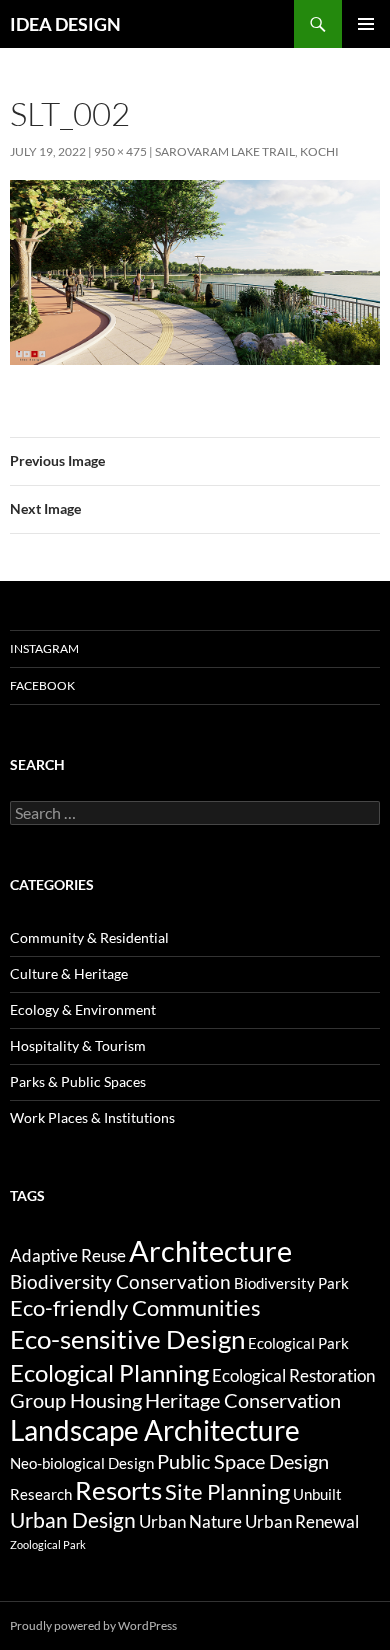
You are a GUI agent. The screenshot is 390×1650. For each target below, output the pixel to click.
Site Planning (227, 1491)
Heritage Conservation (243, 1400)
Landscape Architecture (155, 1430)
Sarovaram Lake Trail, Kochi (247, 151)
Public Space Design (243, 1461)
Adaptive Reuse (68, 1255)
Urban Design (73, 1520)
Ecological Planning (109, 1372)
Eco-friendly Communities (135, 1307)
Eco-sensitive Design (127, 1339)
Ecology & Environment (83, 1009)
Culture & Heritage (69, 973)
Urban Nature (190, 1521)
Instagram (44, 648)
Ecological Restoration (293, 1375)
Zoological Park (48, 1544)
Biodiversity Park (291, 1283)
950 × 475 (120, 151)
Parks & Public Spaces (78, 1081)
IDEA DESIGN (65, 24)
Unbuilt (317, 1494)
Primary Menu (366, 24)
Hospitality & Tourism (78, 1045)
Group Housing (76, 1400)
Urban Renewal (302, 1521)
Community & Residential (89, 937)
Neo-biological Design (82, 1463)
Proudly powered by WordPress (93, 1625)
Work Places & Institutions (92, 1117)
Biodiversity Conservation (120, 1281)
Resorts (118, 1490)
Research (41, 1494)
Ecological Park (298, 1343)
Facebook (42, 685)
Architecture (210, 1250)
